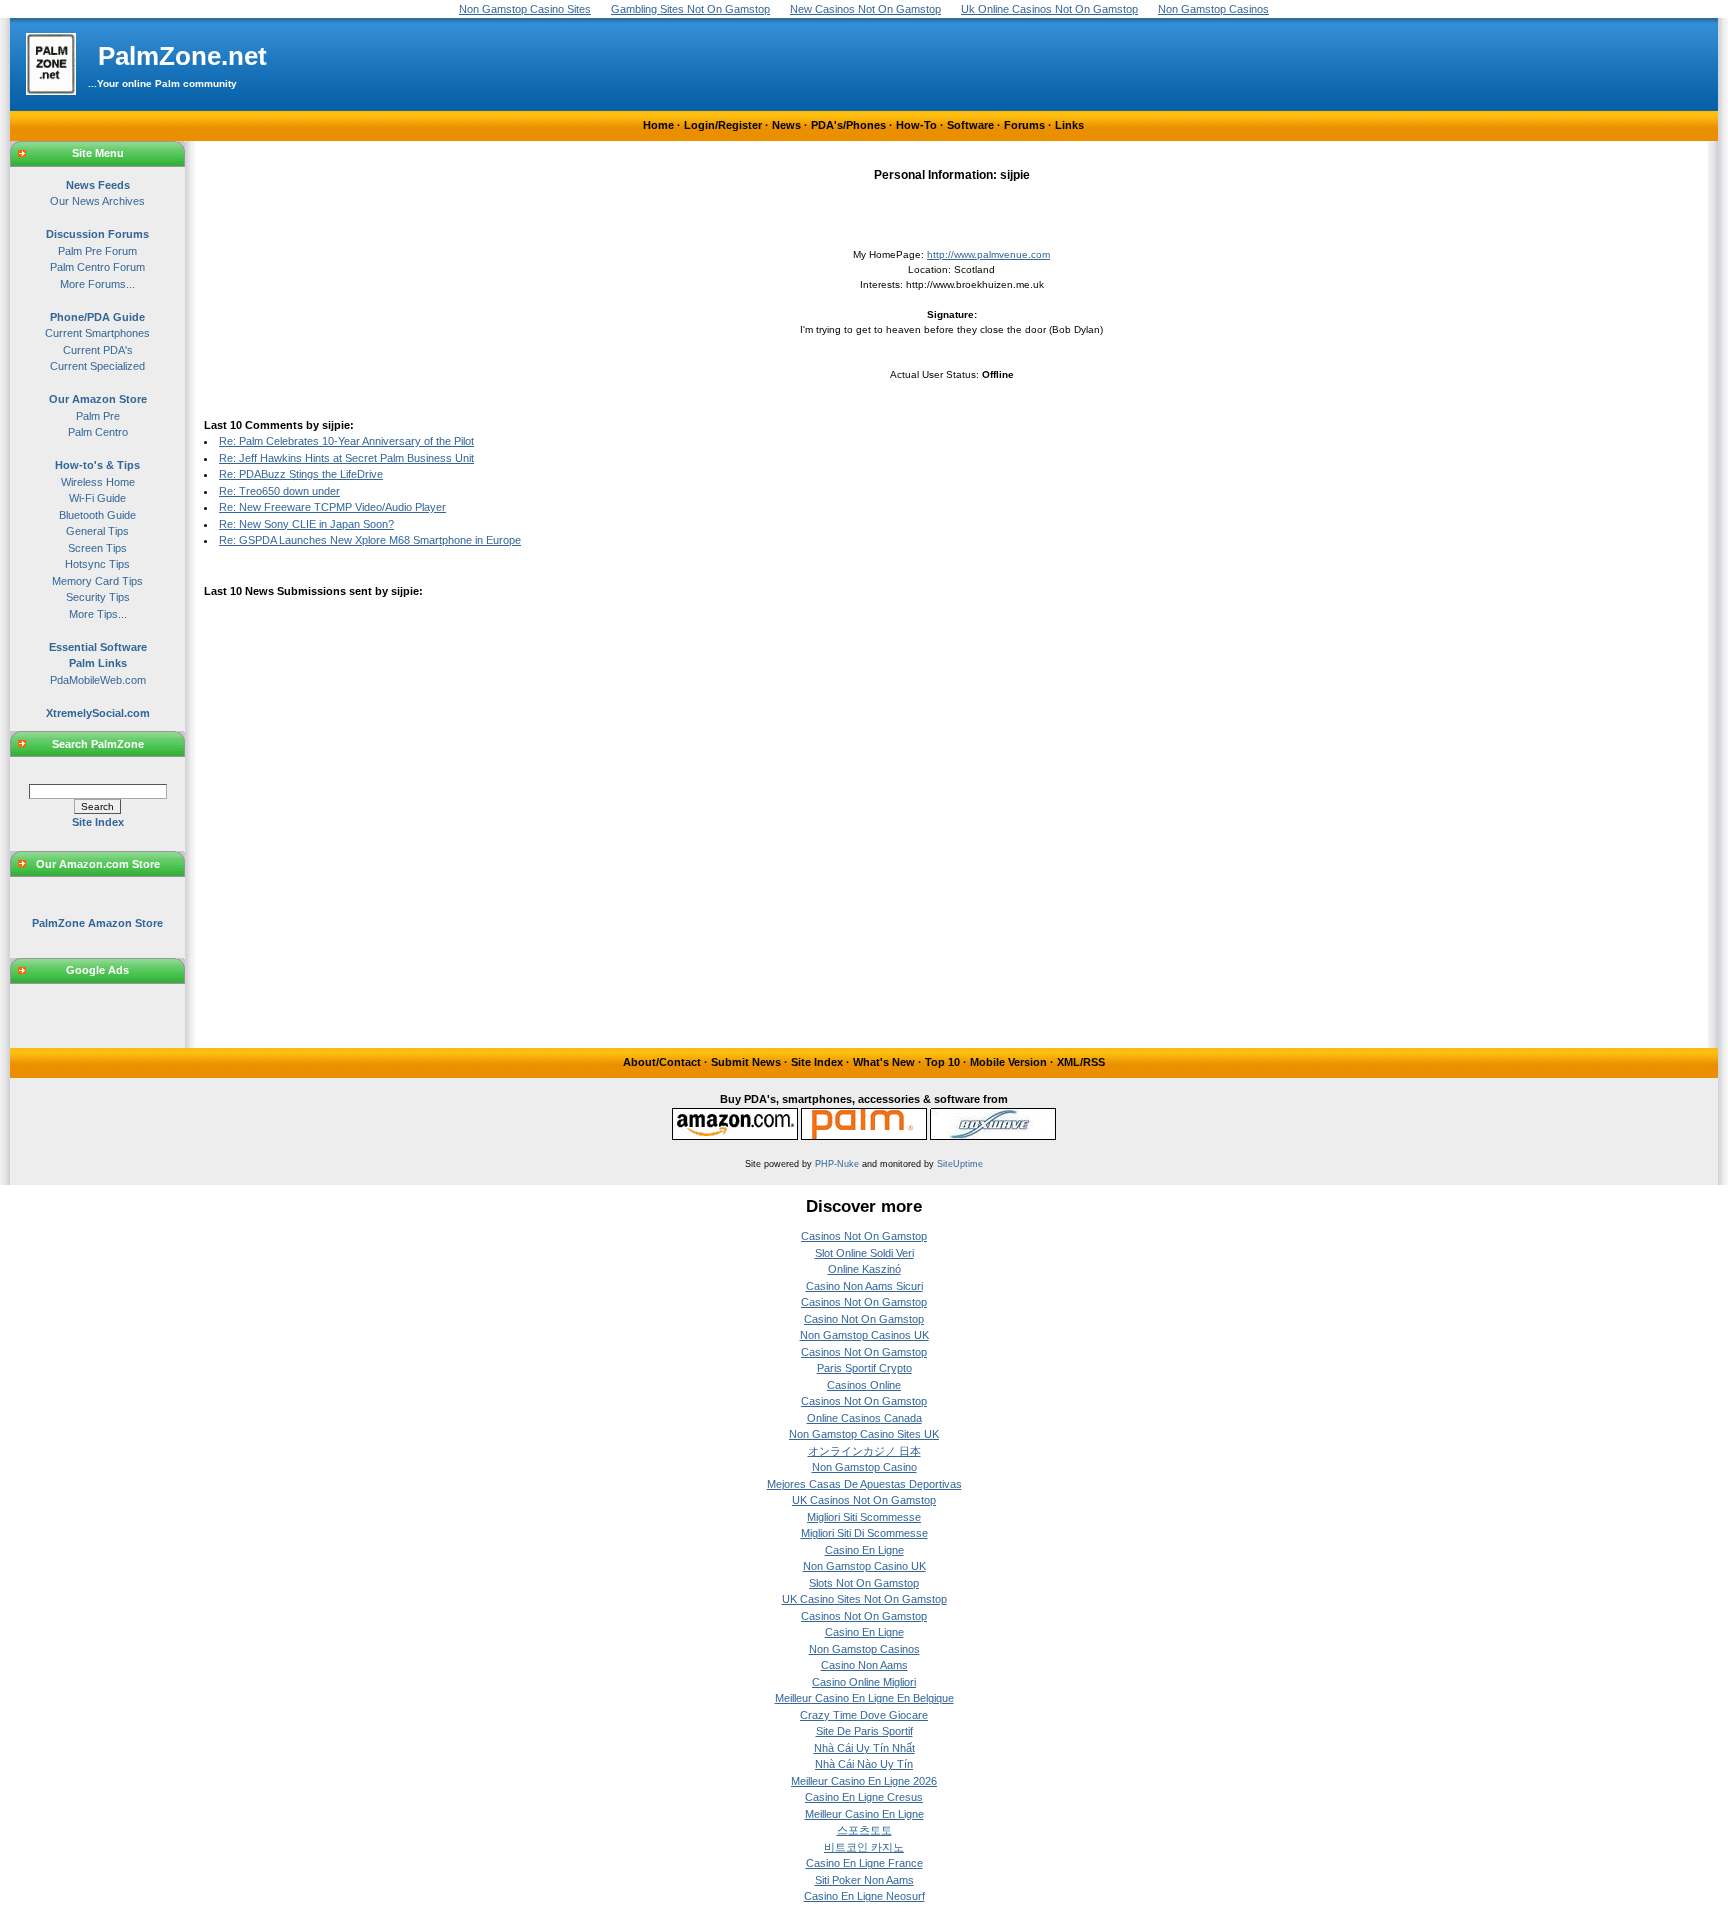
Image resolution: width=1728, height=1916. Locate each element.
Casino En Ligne (864, 1550)
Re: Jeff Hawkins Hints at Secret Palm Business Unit (346, 458)
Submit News (746, 1062)
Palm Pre (98, 416)
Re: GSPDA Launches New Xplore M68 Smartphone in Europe (370, 540)
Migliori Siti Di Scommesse (864, 1533)
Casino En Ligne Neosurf (864, 1896)
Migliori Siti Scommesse (864, 1517)
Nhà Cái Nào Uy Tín (864, 1764)
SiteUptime (960, 1164)
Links (1069, 125)
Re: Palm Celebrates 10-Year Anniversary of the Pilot (346, 441)
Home (658, 125)
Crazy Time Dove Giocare (864, 1715)
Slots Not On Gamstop (864, 1583)
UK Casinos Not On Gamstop (864, 1500)
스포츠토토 (864, 1830)
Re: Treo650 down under (279, 491)
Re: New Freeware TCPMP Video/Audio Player (332, 507)
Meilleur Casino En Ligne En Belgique (864, 1698)
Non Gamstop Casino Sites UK (864, 1434)
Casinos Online (864, 1385)
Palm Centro (98, 432)
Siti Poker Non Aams (864, 1880)
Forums (1024, 125)
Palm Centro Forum (97, 267)
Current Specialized (97, 366)
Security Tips (98, 597)
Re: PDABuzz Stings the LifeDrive (301, 474)
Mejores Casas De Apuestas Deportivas (864, 1484)
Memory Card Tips (97, 581)
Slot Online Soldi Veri (864, 1253)
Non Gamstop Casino (864, 1467)
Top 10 (942, 1062)
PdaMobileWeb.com (98, 680)
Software (970, 125)
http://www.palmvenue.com (988, 254)
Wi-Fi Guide (97, 498)
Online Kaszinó (864, 1269)
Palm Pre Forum (97, 251)
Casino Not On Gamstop (864, 1319)
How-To (916, 125)
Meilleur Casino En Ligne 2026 (864, 1781)
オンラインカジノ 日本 (864, 1451)
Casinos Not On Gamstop (864, 1236)
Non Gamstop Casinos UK (864, 1335)
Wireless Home (98, 482)
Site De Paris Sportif (864, 1731)
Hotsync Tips (97, 564)
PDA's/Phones (848, 125)
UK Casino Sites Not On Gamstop (864, 1599)
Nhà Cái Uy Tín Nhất (864, 1748)
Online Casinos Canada (864, 1418)
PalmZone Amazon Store (97, 923)
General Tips (97, 531)
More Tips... (98, 614)
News (786, 125)
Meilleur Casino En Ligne (864, 1814)
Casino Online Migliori (864, 1682)
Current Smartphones (97, 333)
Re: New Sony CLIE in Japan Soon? (306, 524)
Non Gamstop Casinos (864, 1649)
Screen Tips (97, 548)
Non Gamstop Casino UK (864, 1566)
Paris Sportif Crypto (864, 1368)
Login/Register (723, 125)
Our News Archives (97, 201)
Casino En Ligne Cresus (864, 1797)
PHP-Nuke (837, 1164)
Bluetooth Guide (97, 515)
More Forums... (97, 284)
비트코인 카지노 (864, 1847)
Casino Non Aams (864, 1665)
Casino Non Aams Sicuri (864, 1286)
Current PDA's (98, 350)
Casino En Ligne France (864, 1863)
